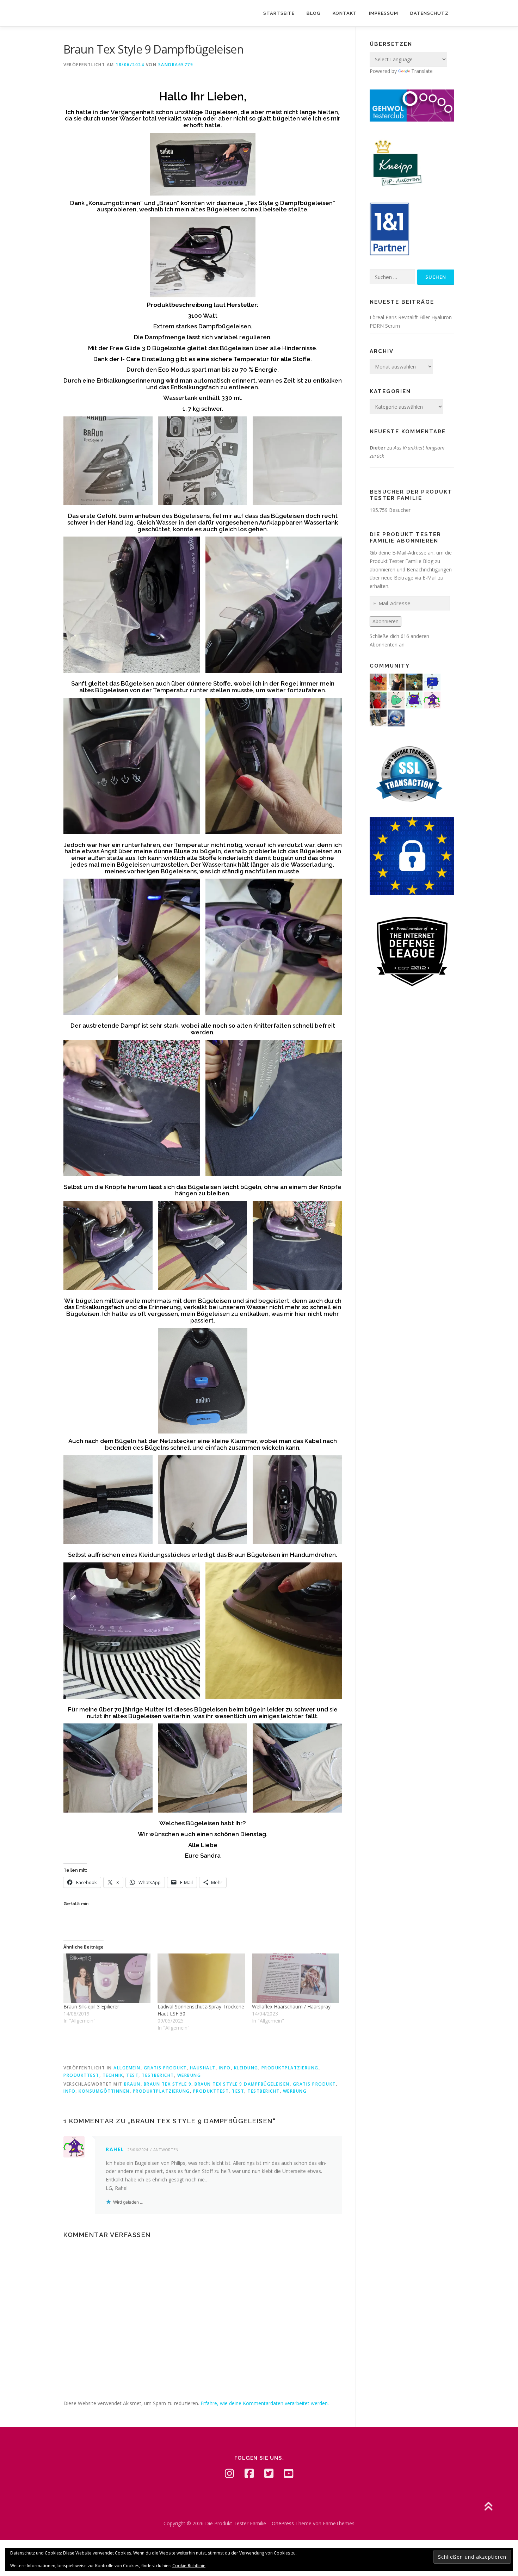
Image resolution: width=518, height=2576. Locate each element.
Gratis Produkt (165, 2068)
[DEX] (378, 699)
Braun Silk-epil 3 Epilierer (91, 2007)
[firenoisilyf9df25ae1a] (432, 682)
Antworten (166, 2150)
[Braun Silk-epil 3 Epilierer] (107, 1978)
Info (225, 2068)
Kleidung (246, 2068)
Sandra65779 (176, 65)
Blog (314, 13)
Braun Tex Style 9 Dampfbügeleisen (242, 2084)
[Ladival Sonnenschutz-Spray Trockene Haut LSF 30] (201, 1978)
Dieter (378, 448)
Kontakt (345, 13)
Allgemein (127, 2068)
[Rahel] (432, 699)
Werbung (189, 2075)
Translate (422, 71)
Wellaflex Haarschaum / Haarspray (291, 2007)
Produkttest (81, 2075)
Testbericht (158, 2075)
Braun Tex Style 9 (168, 2084)
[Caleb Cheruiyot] (414, 699)
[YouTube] (289, 2473)
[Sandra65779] (396, 682)
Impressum (384, 13)
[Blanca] (378, 717)
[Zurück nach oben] (488, 2507)
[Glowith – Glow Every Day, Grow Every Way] (414, 682)
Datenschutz (429, 13)
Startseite (279, 13)
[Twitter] (269, 2473)
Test (132, 2075)
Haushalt (203, 2068)
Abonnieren (386, 621)
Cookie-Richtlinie (189, 2566)
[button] (108, 461)
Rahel (115, 2149)
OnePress (283, 2523)
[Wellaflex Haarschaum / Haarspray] (295, 1978)
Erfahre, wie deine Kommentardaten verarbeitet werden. (265, 2403)
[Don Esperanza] (378, 682)
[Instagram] (229, 2473)
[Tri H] (396, 699)
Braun (132, 2084)
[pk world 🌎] (396, 717)
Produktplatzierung (290, 2068)
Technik (113, 2075)
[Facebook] (249, 2473)
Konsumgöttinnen (104, 2091)
